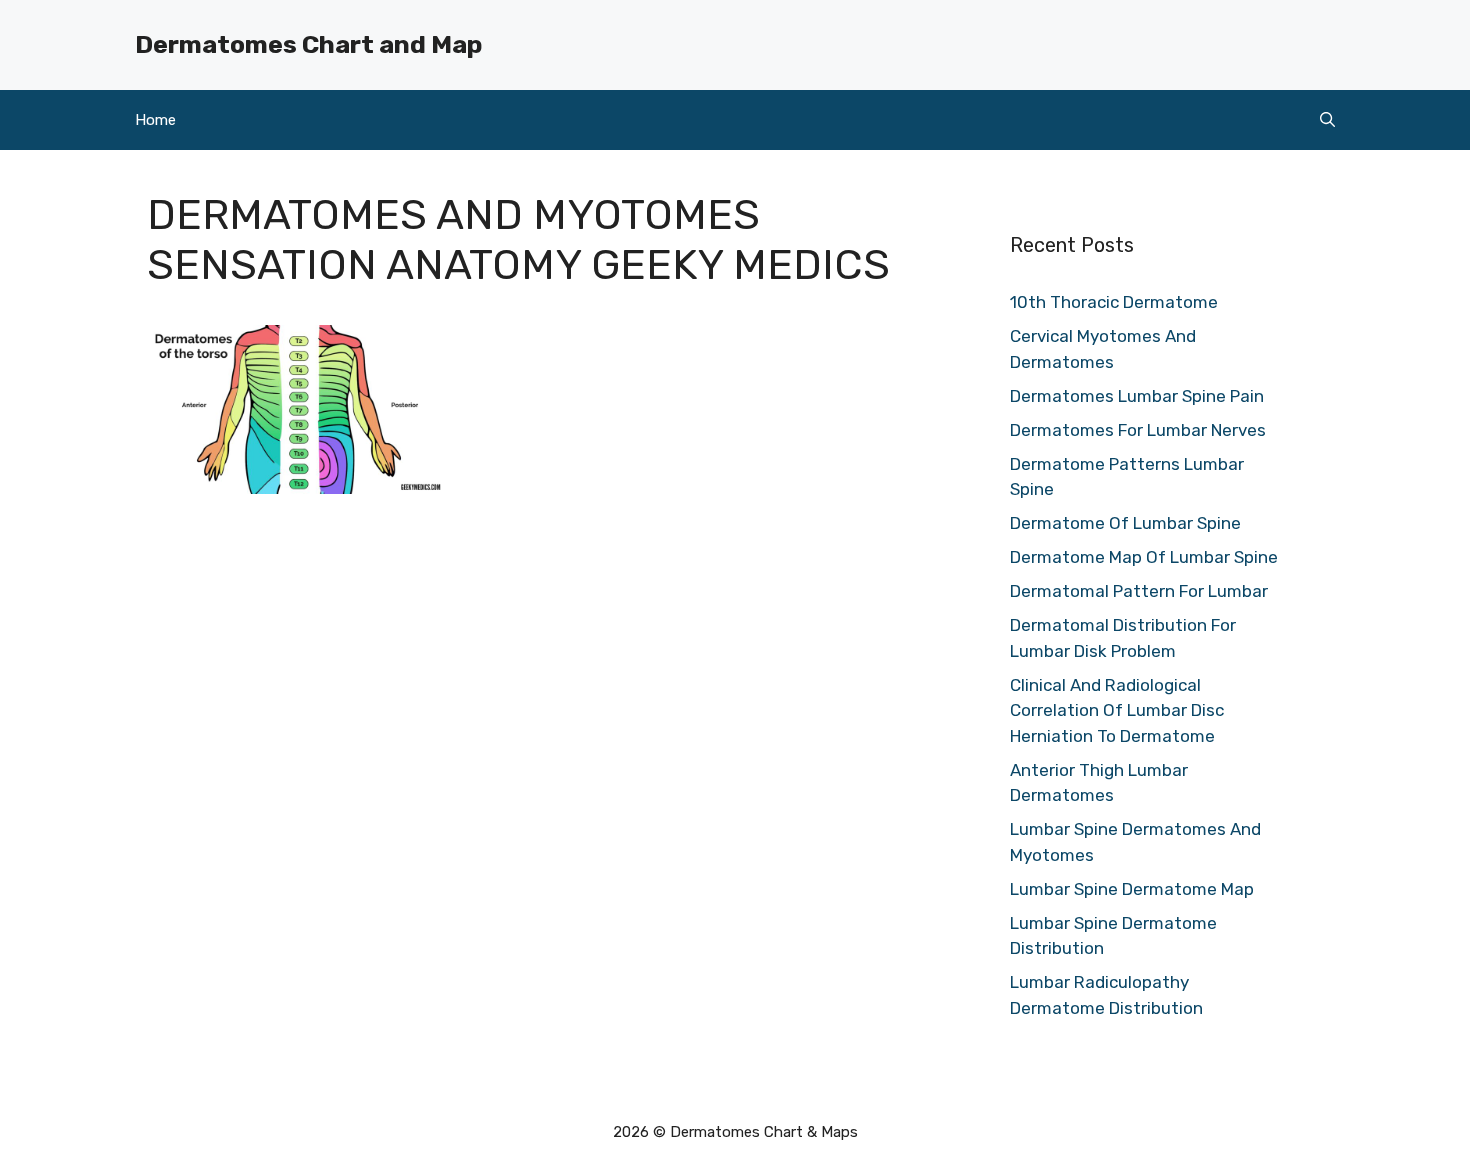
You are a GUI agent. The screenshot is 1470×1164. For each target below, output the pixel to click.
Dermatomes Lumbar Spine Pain (1137, 396)
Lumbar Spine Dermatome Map (1132, 889)
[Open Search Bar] (1327, 120)
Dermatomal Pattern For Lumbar (1139, 591)
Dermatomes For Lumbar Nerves (1138, 430)
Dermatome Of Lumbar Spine (1125, 523)
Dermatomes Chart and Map (308, 44)
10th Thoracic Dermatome (1114, 302)
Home (155, 120)
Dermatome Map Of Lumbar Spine (1144, 557)
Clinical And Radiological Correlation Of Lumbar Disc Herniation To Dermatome (1117, 710)
